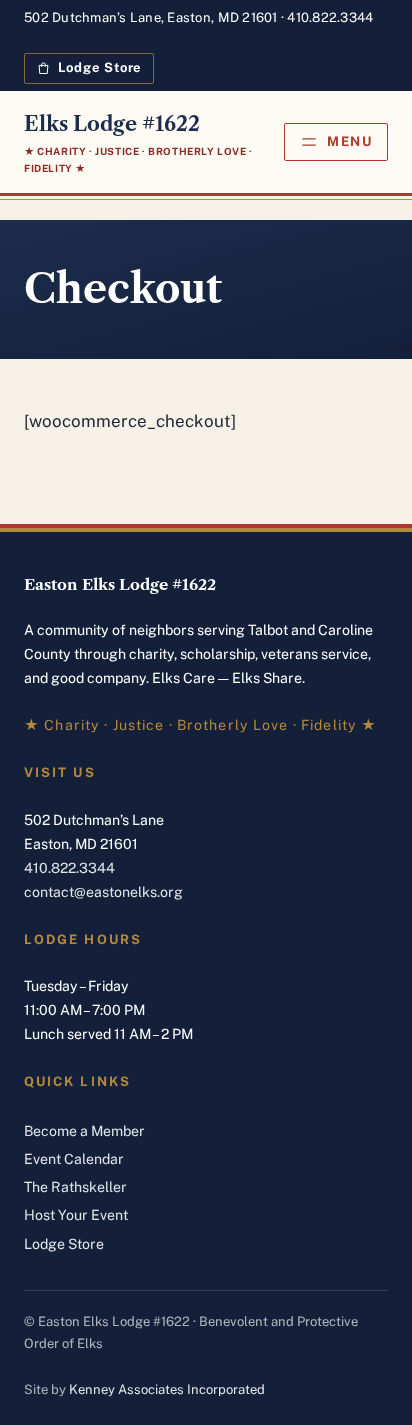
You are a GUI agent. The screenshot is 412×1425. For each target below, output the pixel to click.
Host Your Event (76, 1215)
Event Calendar (74, 1159)
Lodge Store (64, 1244)
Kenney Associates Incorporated (167, 1389)
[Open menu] (336, 142)
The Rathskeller (75, 1187)
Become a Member (84, 1131)
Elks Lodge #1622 (112, 124)
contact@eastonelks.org (103, 892)
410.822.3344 (330, 17)
